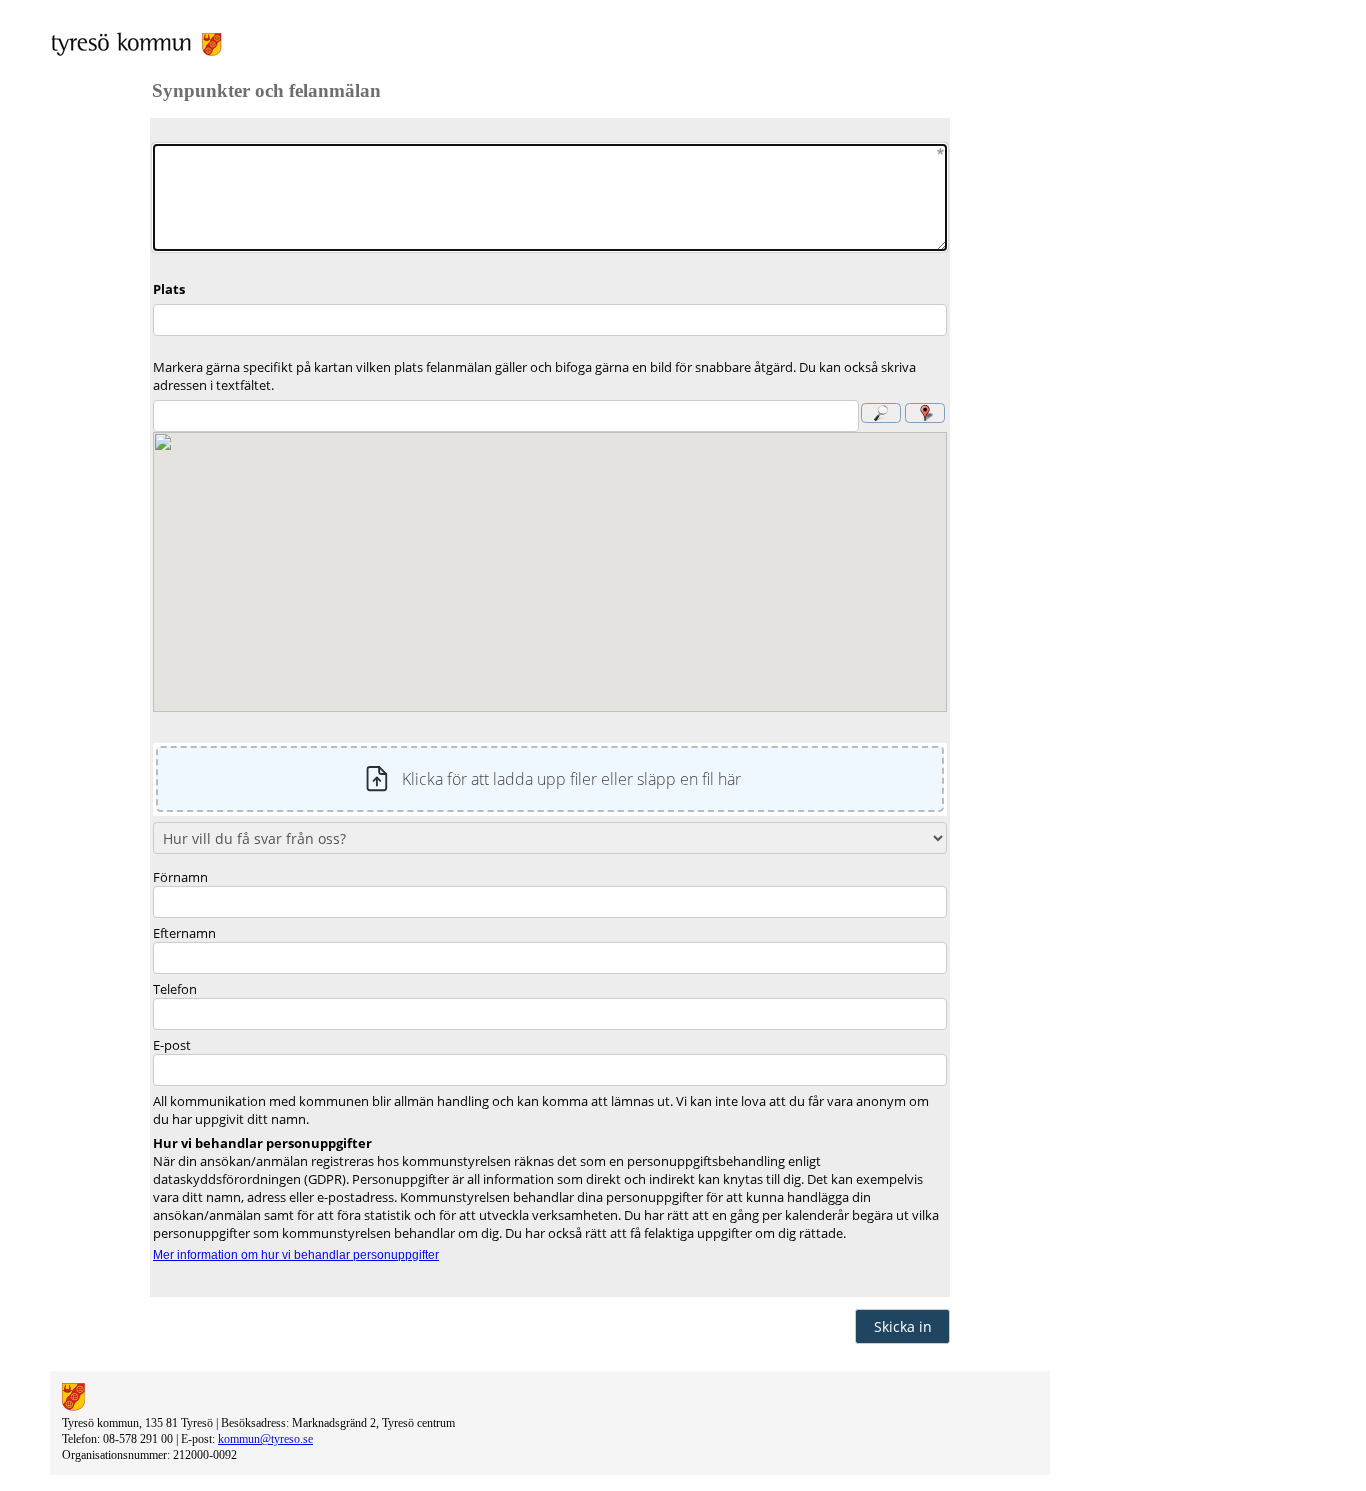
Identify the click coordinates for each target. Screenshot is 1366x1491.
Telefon (175, 989)
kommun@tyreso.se (265, 1439)
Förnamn (180, 877)
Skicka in (903, 1326)
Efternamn (184, 933)
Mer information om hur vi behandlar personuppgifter (296, 1255)
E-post (172, 1045)
